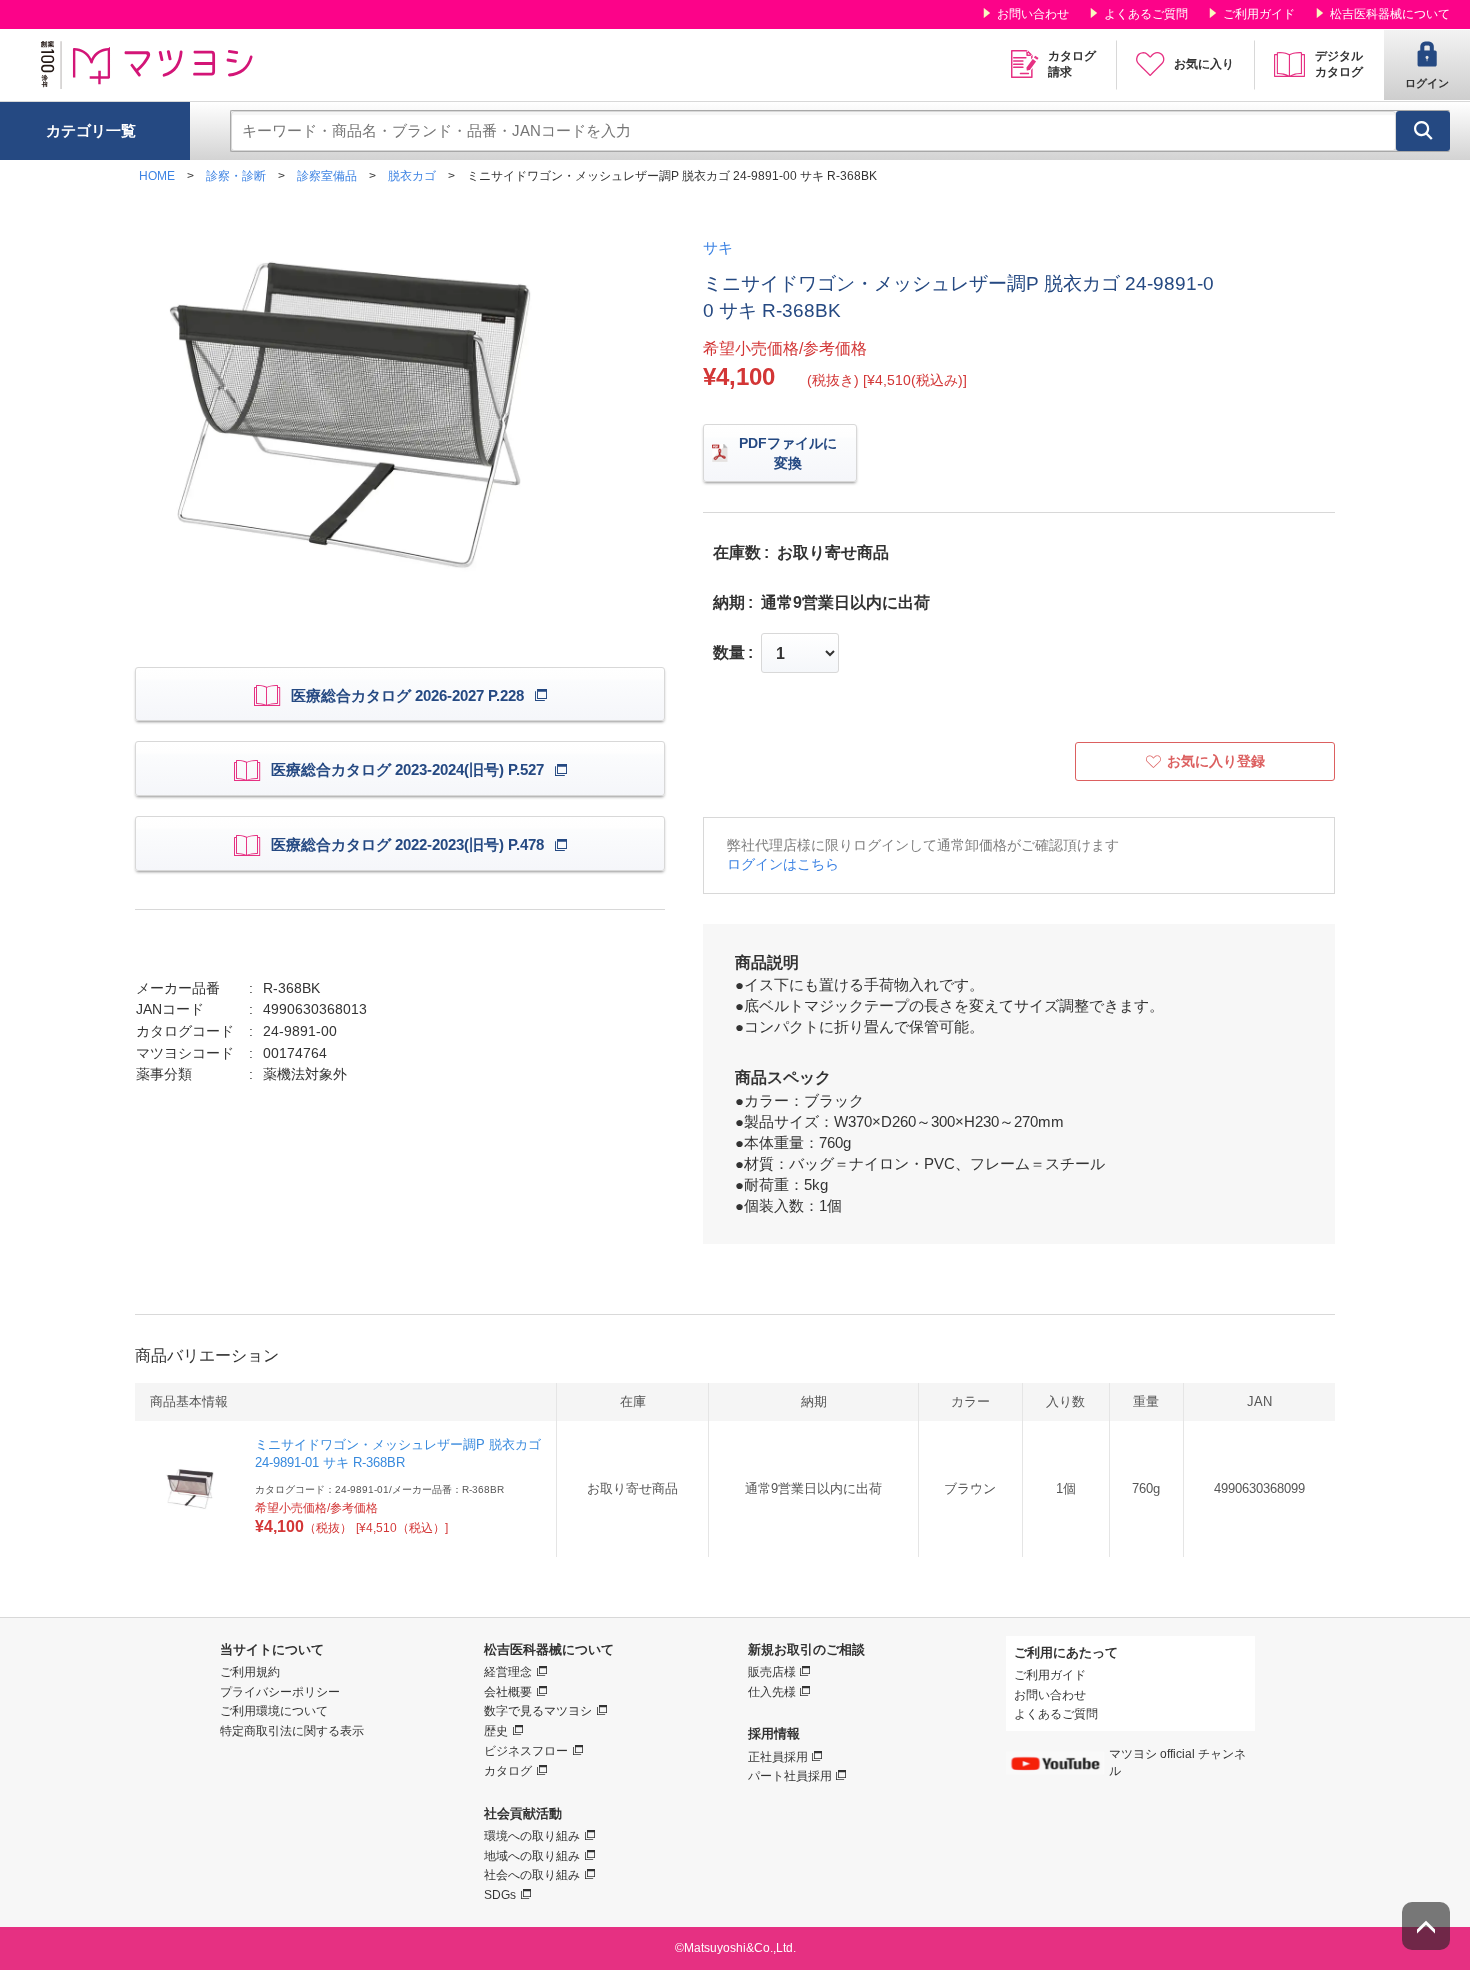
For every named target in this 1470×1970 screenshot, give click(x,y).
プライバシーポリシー (280, 1692)
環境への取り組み (532, 1836)
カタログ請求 (1072, 64)
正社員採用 (778, 1757)
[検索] (1423, 131)
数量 (729, 653)
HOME (157, 176)
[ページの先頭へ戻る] (1426, 1926)
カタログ (508, 1771)
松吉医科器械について (1390, 14)
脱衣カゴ (412, 176)
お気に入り (1204, 64)
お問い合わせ (1033, 14)
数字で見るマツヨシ (538, 1711)
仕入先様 (772, 1692)
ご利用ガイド (1259, 14)
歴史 (496, 1731)
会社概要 (508, 1692)
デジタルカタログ (1339, 64)
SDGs (500, 1895)
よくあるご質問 (1146, 14)
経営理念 (508, 1672)
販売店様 (772, 1672)
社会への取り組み (532, 1875)
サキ (718, 247)
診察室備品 (327, 176)
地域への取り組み (532, 1856)
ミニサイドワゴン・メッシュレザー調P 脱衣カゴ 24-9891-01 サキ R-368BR (398, 1453)
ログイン (1427, 83)
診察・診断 (236, 176)
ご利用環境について (274, 1711)
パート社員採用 (790, 1776)
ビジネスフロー (526, 1751)
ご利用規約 (250, 1672)
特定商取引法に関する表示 (292, 1731)
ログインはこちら (783, 864)
